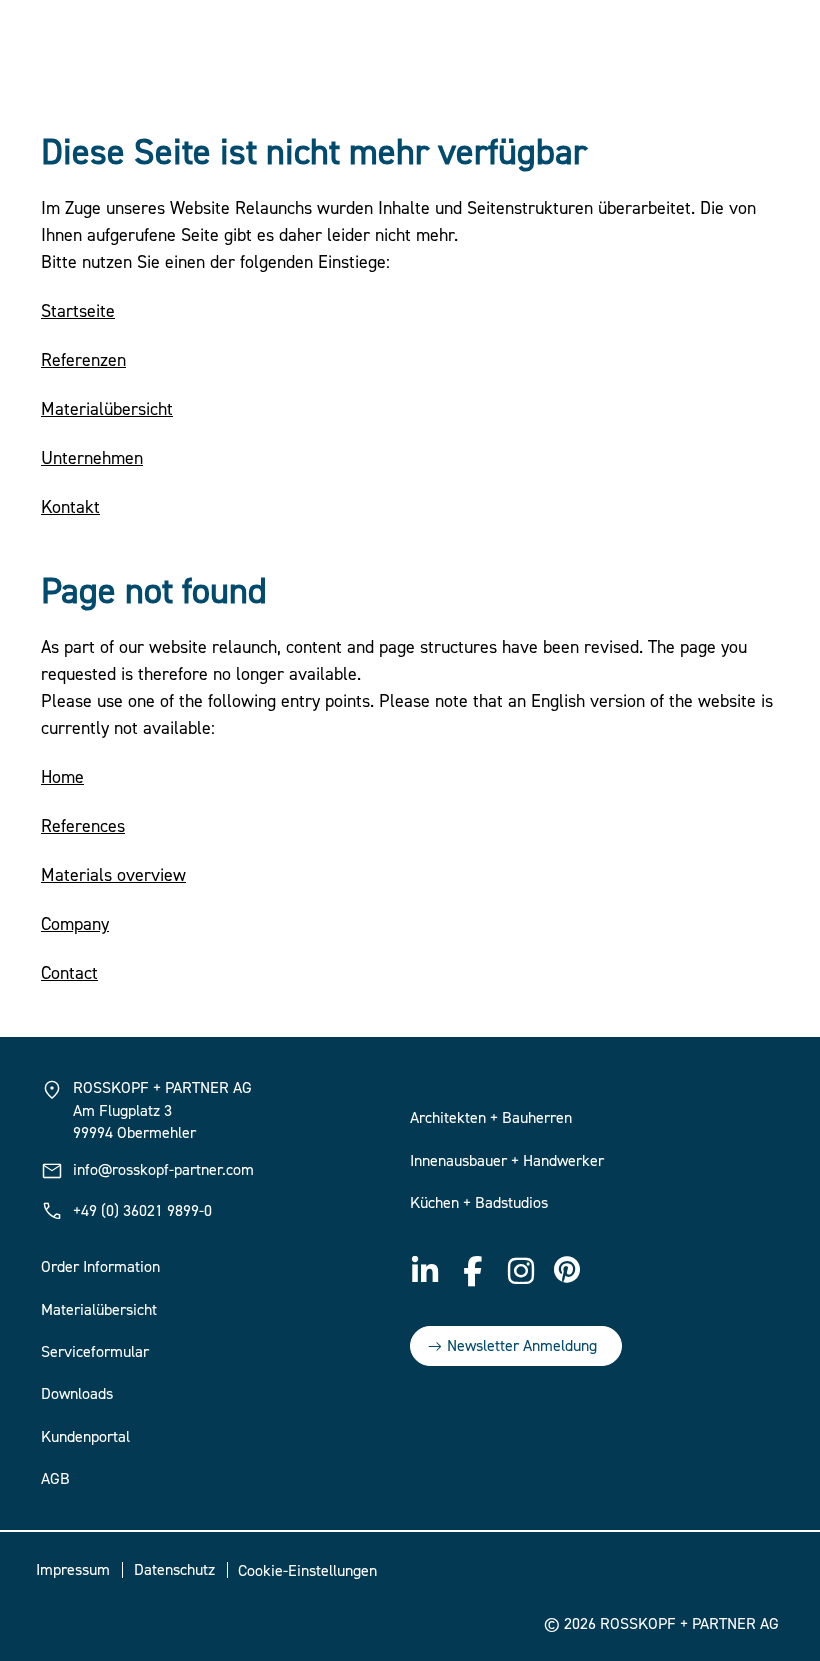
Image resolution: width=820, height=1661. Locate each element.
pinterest (569, 1271)
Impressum (73, 1570)
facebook (473, 1271)
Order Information (100, 1267)
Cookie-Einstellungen (307, 1571)
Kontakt (70, 507)
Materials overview (113, 875)
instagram (521, 1271)
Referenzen (83, 360)
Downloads (77, 1394)
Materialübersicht (107, 409)
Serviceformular (95, 1352)
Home (62, 777)
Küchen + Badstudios (479, 1203)
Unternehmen (92, 458)
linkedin (425, 1271)
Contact (69, 973)
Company (75, 924)
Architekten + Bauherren (491, 1118)
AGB (55, 1479)
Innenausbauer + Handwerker (507, 1161)
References (83, 826)
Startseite (78, 311)
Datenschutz (174, 1570)
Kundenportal (85, 1437)
